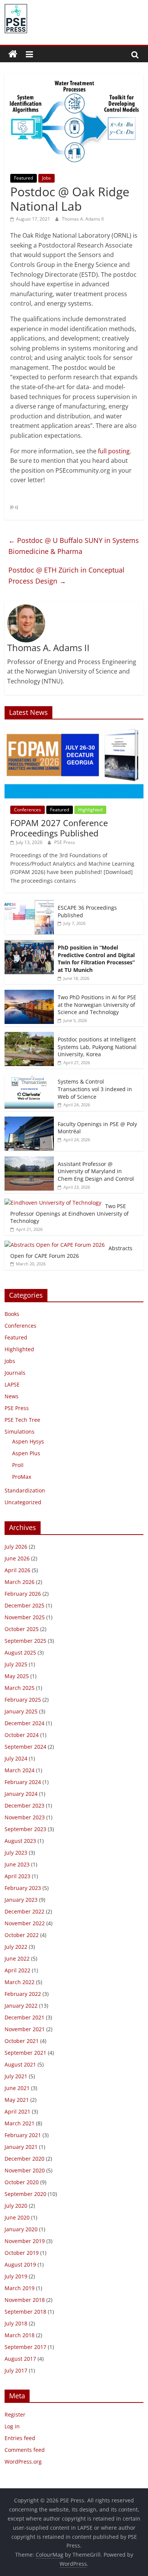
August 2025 (20, 1652)
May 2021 (17, 2100)
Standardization (25, 1490)
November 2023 (25, 1817)
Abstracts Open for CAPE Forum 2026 (71, 1252)
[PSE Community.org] (13, 54)
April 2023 (17, 1876)
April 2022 (17, 1970)
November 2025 (25, 1617)
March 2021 (20, 2123)
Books (12, 1314)
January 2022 (21, 2006)
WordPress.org (23, 2462)
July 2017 (16, 2370)
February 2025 (23, 1700)
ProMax (22, 1477)
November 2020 (25, 2170)
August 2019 (20, 2264)
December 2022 (24, 1911)
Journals (15, 1373)
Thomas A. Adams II (83, 219)
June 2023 (17, 1864)
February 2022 (23, 1994)
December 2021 (24, 2017)
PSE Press (65, 842)
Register (15, 2414)
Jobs (46, 178)
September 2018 (25, 2312)
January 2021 (21, 2147)
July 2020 (16, 2206)
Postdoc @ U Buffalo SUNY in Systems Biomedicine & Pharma (74, 546)
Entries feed (20, 2438)
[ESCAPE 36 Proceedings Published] (29, 904)
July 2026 (16, 1547)
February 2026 (23, 1594)
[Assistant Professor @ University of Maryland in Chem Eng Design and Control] (29, 1160)
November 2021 (25, 2029)
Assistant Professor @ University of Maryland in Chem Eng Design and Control (96, 1171)
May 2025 (17, 1676)
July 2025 (16, 1664)
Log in (12, 2426)
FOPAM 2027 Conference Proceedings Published (59, 828)
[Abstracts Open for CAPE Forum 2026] (55, 1245)
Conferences (28, 810)
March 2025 (20, 1688)
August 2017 (20, 2359)
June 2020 (17, 2217)
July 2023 (16, 1853)
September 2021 (25, 2053)
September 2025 (25, 1641)
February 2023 (23, 1888)
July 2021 (16, 2076)
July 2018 (16, 2323)
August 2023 (20, 1841)
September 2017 (25, 2347)
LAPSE (12, 1384)
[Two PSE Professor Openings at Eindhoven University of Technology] (53, 1203)
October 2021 (22, 2041)
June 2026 (17, 1558)
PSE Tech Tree (22, 1420)
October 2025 (22, 1629)
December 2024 (24, 1723)
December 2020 (24, 2159)
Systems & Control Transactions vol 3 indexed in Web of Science (95, 1089)
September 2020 (25, 2194)
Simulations (20, 1432)
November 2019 (25, 2241)
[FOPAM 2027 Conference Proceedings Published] (74, 729)
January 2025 (21, 1711)
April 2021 (17, 2111)
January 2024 (21, 1794)
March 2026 (20, 1582)
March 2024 (20, 1770)
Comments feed (25, 2450)
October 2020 (22, 2182)
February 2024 (23, 1782)
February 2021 (23, 2135)
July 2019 (16, 2276)
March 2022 (20, 1982)
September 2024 (25, 1747)
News (12, 1396)
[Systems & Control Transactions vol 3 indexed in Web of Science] (29, 1078)
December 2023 (24, 1805)
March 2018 (20, 2335)
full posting (114, 451)
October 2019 (22, 2253)
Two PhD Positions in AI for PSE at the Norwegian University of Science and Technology (97, 1005)
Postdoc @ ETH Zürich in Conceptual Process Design (66, 575)
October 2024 (22, 1735)
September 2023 (25, 1829)
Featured (24, 178)
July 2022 (16, 1947)
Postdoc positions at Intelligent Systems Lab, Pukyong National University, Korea (97, 1047)
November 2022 (25, 1923)
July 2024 (16, 1758)
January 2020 (21, 2229)
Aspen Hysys (28, 1441)
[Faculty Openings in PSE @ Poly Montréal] (29, 1121)
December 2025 (24, 1605)
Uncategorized (23, 1502)
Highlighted (90, 810)
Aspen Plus (26, 1453)
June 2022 (17, 1958)
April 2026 (17, 1570)
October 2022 (22, 1935)
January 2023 (21, 1900)
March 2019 (20, 2288)
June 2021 (17, 2088)
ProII (18, 1465)
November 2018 (25, 2300)
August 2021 (20, 2064)
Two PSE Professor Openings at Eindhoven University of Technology (69, 1213)
